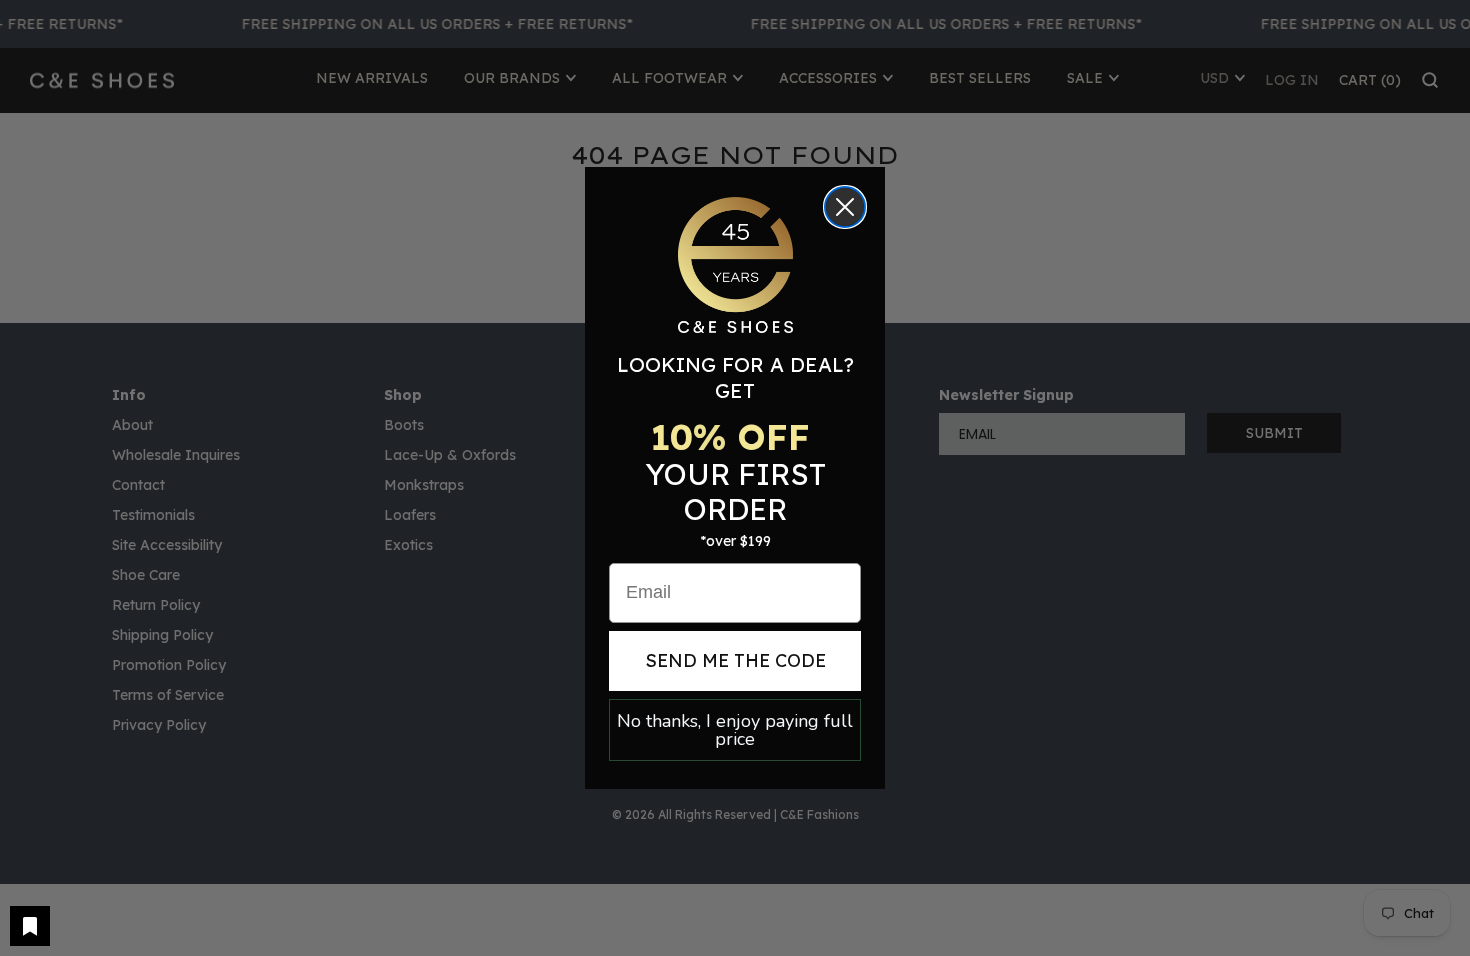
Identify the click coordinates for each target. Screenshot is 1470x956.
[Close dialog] (845, 207)
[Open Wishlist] (30, 926)
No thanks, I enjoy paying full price (735, 730)
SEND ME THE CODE (735, 660)
